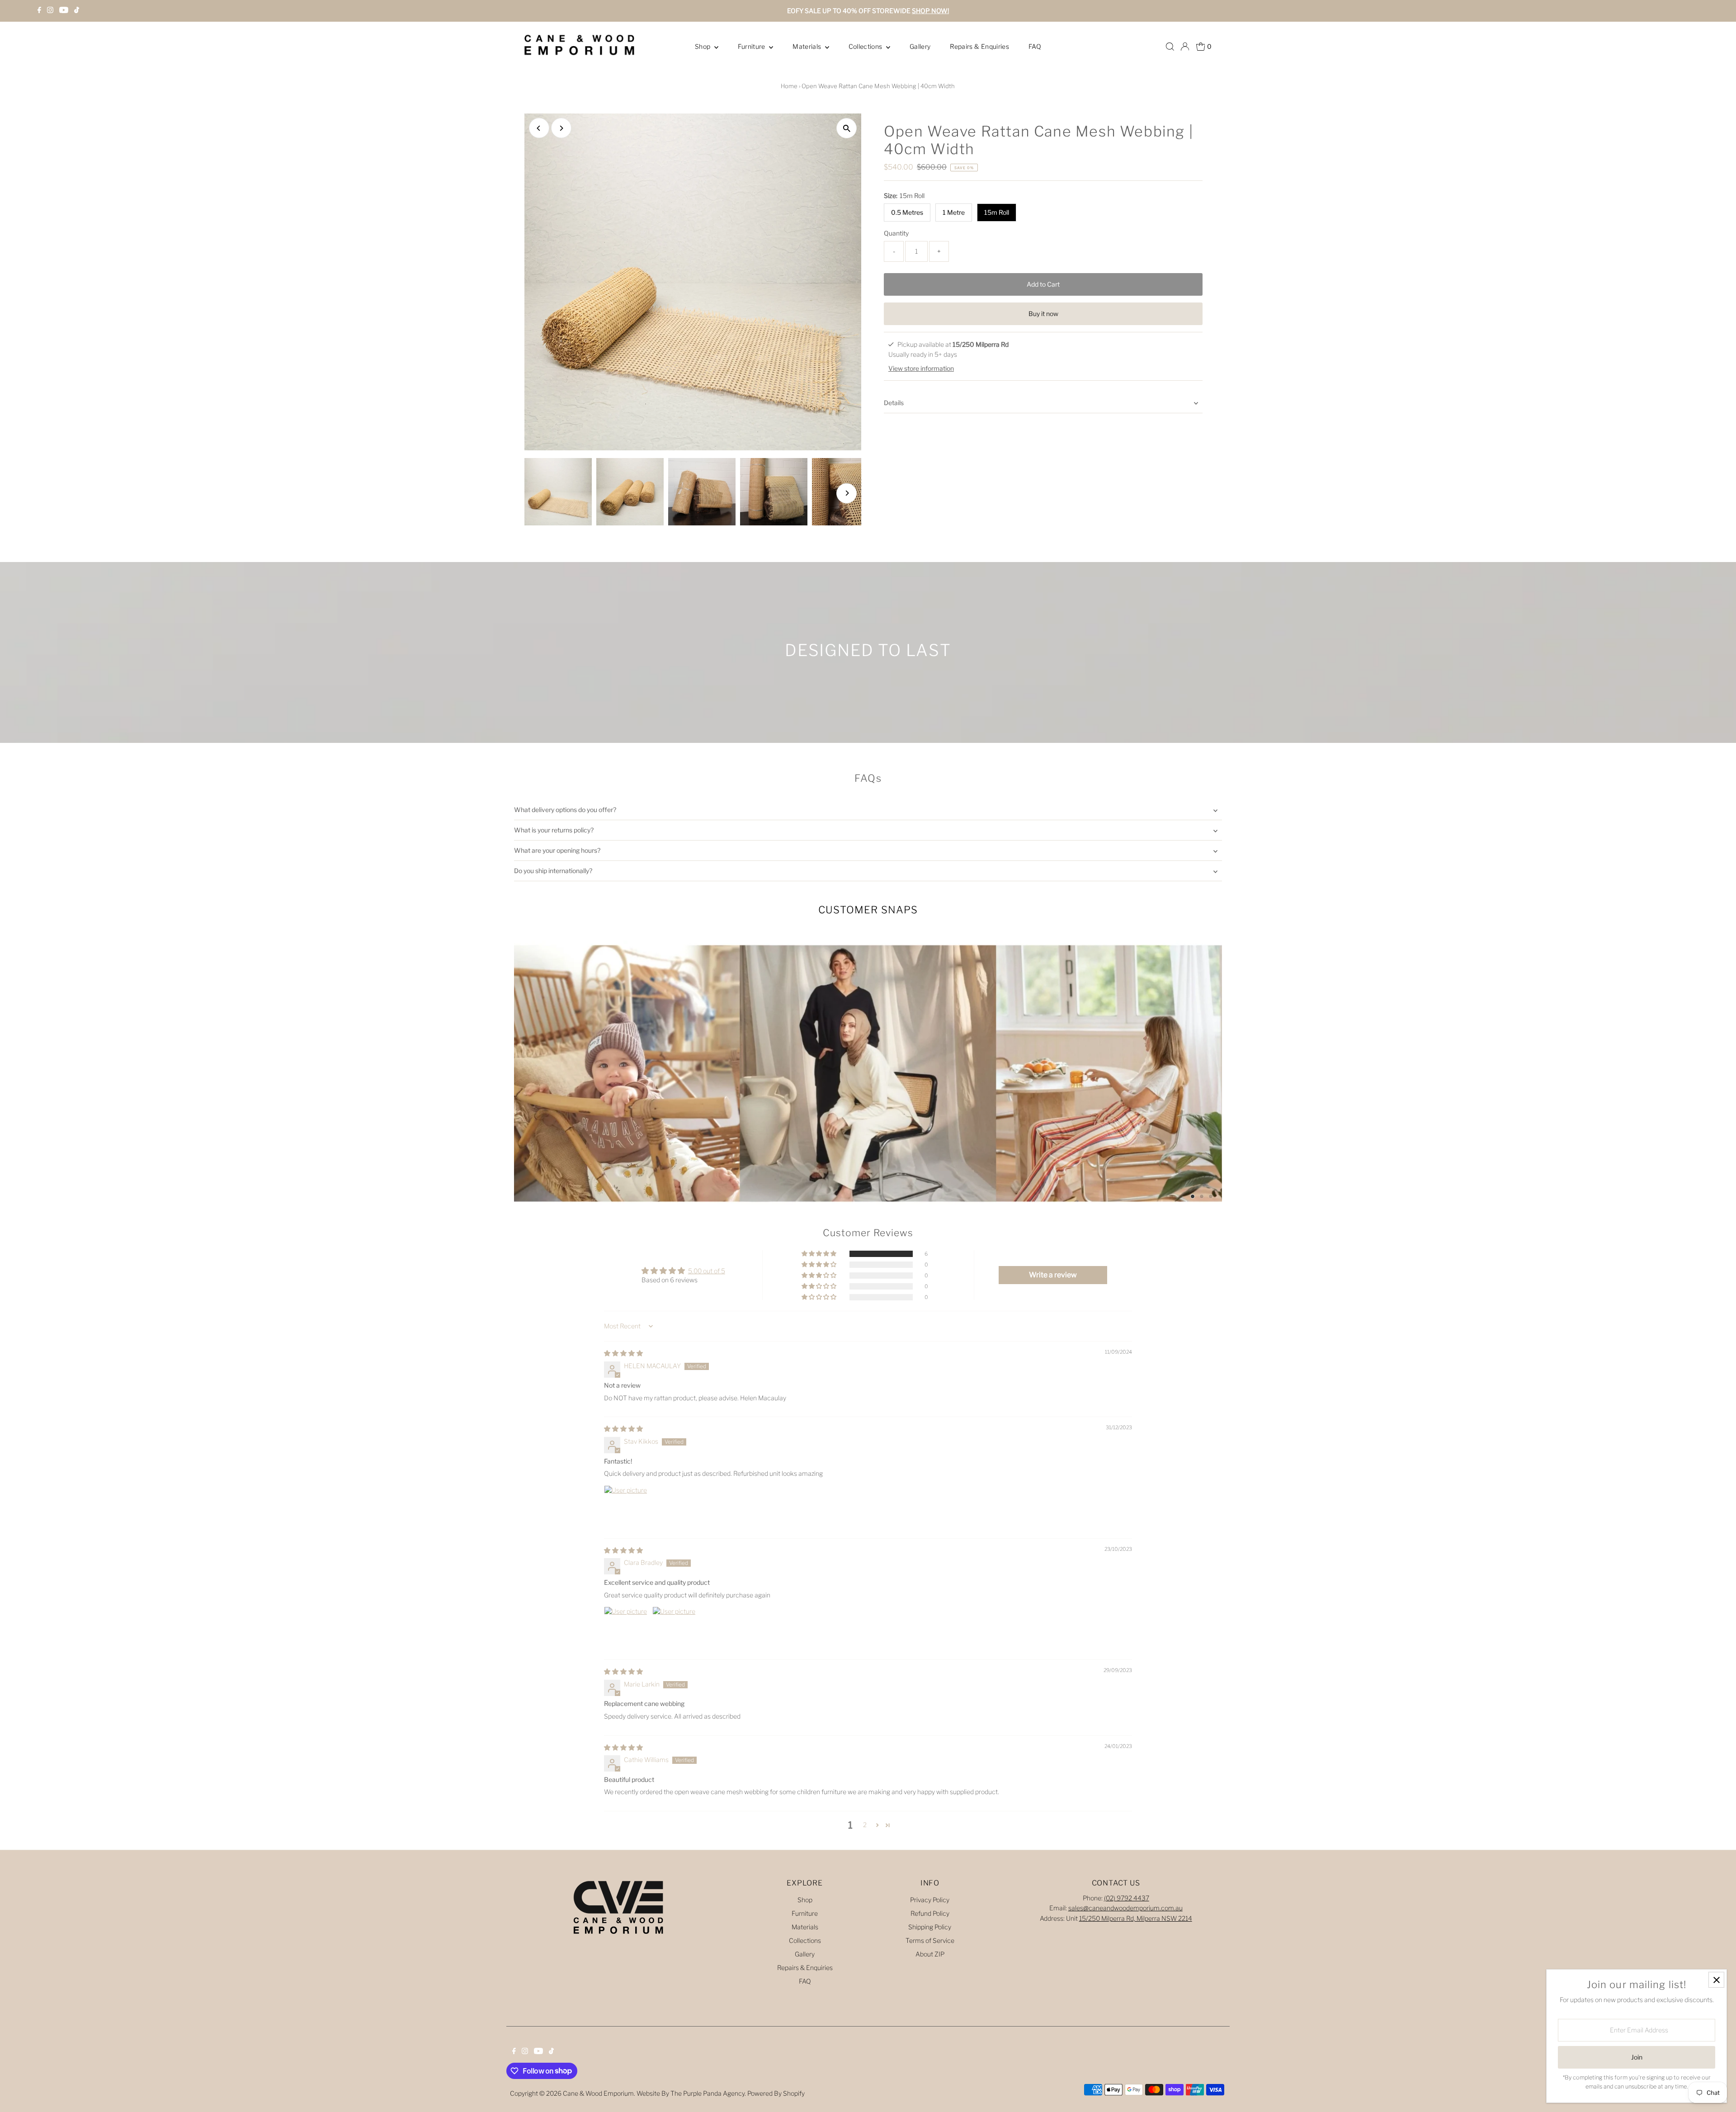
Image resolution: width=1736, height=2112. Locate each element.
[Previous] (539, 128)
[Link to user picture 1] (626, 1507)
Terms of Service (930, 1940)
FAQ (1035, 46)
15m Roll (997, 212)
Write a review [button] (1053, 1275)
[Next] (561, 128)
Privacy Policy (930, 1900)
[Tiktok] (77, 11)
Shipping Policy (930, 1927)
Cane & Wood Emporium (598, 2093)
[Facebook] (39, 11)
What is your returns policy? (554, 830)
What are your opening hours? (557, 850)
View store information (921, 369)
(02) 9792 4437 (1127, 1898)
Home (789, 86)
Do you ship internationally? (553, 871)
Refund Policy (930, 1913)
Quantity (896, 233)
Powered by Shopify (776, 2093)
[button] (820, 1254)
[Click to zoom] (847, 128)
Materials (808, 46)
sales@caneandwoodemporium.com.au (1125, 1908)
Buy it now (1043, 314)
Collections (866, 46)
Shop (703, 46)
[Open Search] (1170, 47)
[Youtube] (64, 11)
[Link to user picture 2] (674, 1628)
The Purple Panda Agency (708, 2093)
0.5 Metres (907, 212)
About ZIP (930, 1954)
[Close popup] (1716, 1980)
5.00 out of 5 (707, 1271)
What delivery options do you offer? (565, 810)
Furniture (752, 46)
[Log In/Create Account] (1185, 47)
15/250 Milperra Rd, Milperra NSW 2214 (1136, 1918)
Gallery (920, 46)
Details (894, 403)
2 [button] (865, 1825)
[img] (623, 1353)
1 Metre (954, 212)
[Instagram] (50, 11)
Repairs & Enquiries (979, 46)
